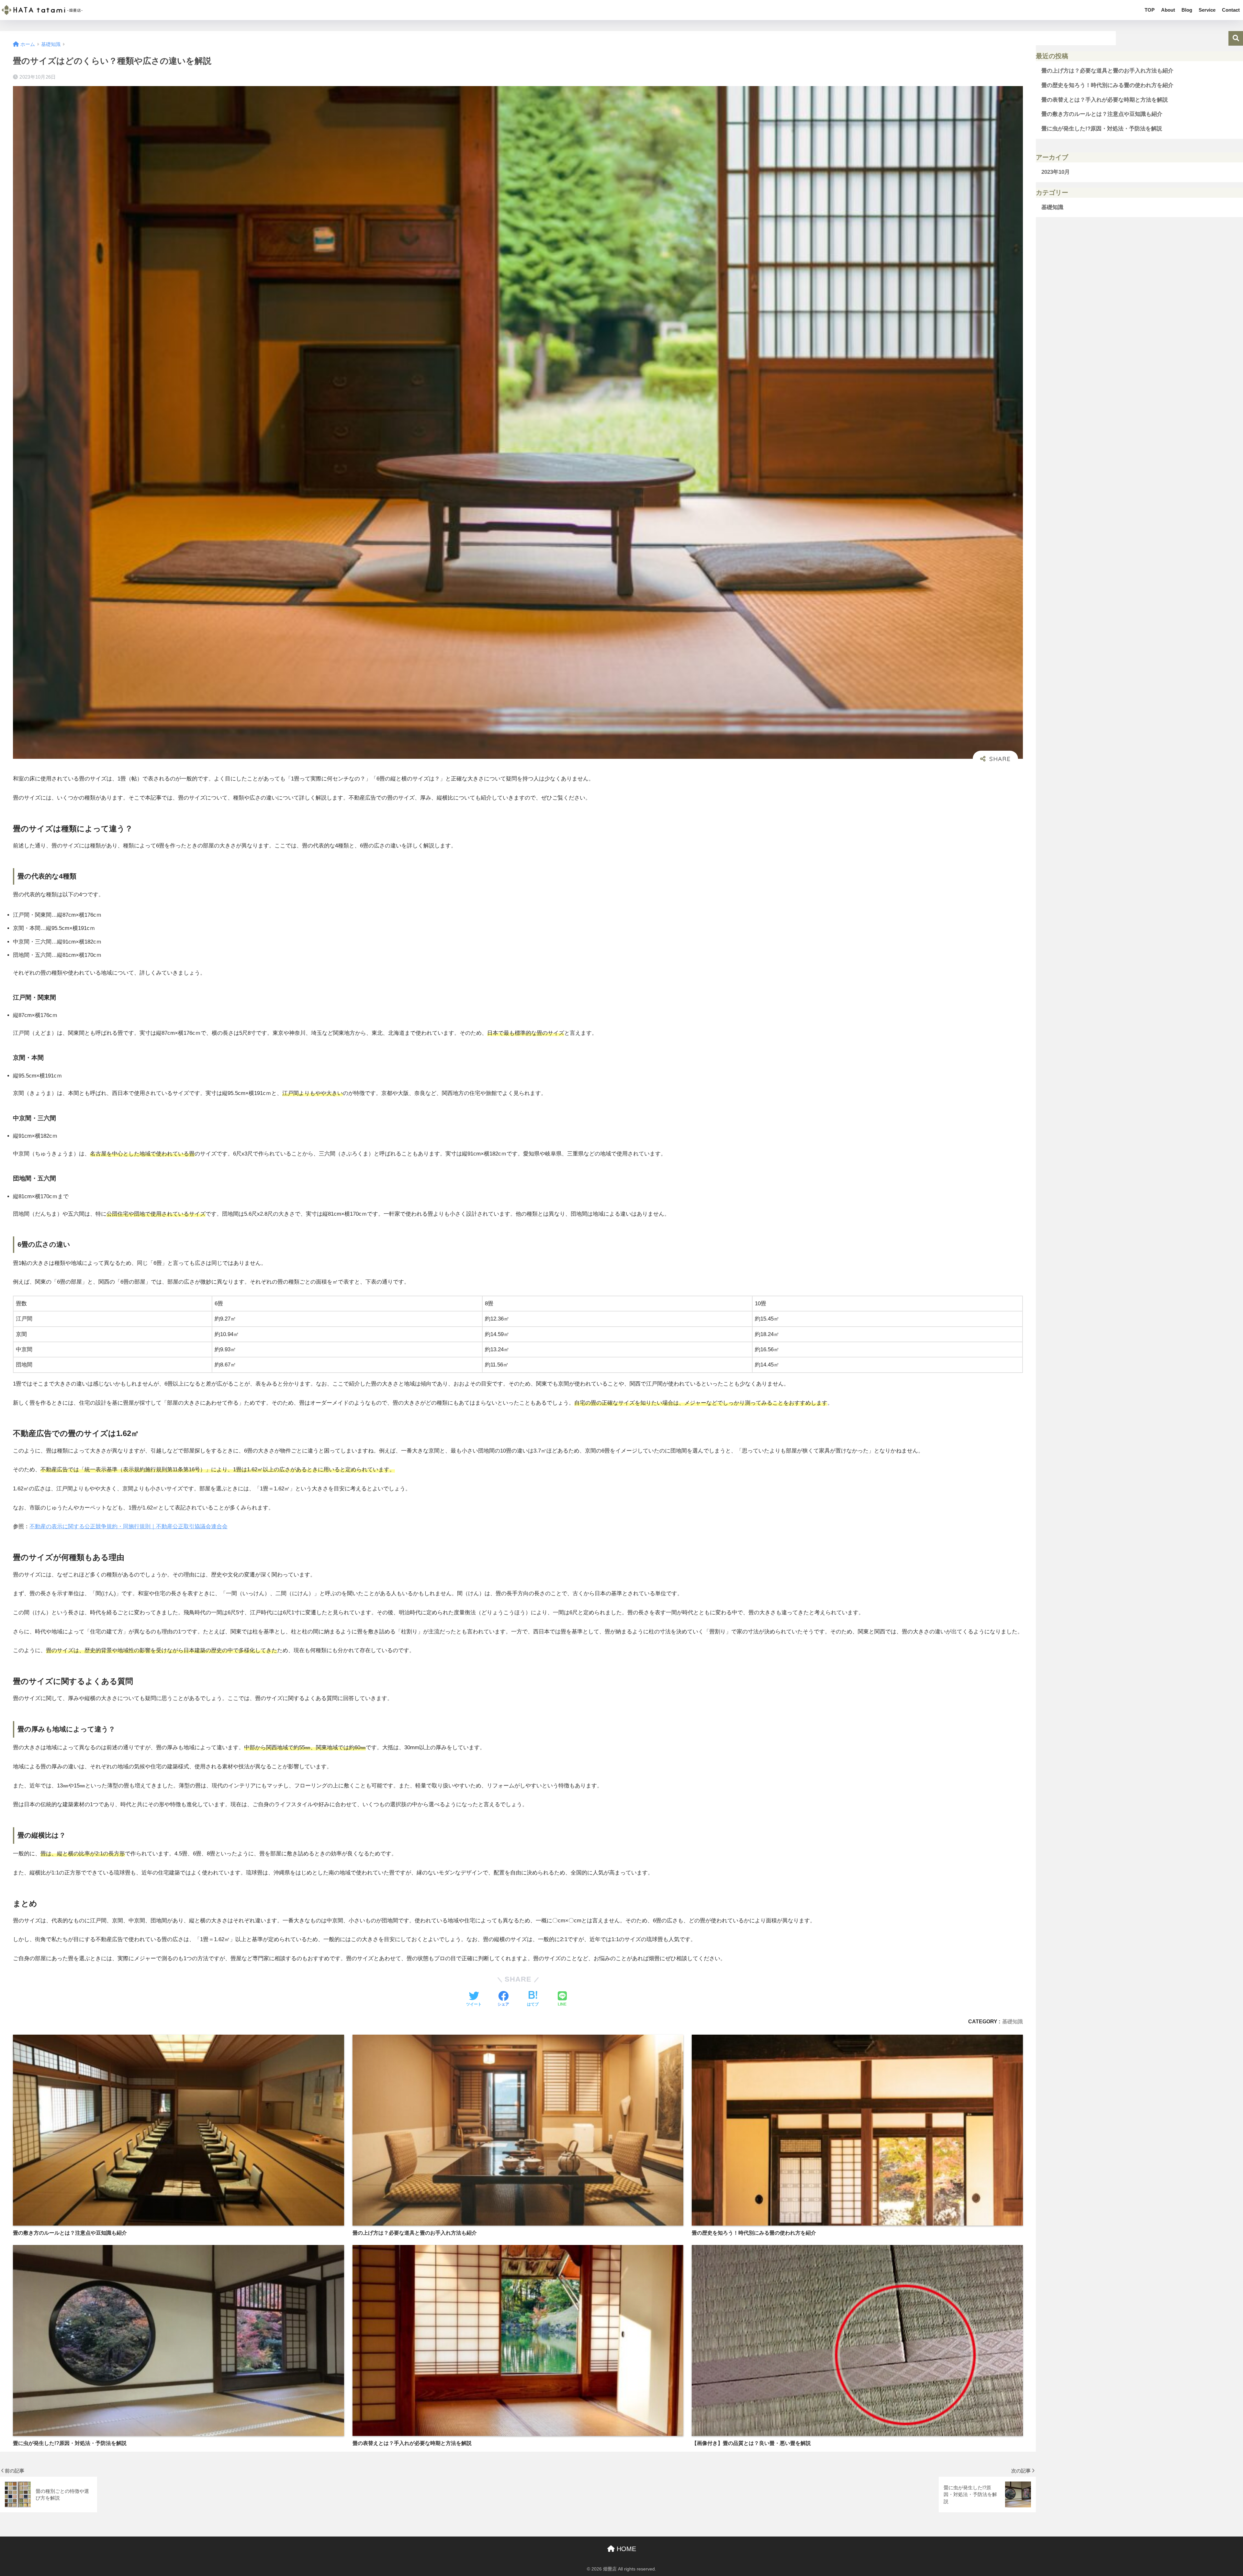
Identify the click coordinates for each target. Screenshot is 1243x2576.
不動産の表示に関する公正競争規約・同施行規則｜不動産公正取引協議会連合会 (129, 1526)
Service (1207, 10)
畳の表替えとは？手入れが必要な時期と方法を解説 (1105, 100)
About (1168, 10)
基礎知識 (1013, 2021)
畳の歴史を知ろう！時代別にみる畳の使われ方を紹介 (1107, 85)
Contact (1231, 10)
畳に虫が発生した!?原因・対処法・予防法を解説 (1102, 129)
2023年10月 (1056, 172)
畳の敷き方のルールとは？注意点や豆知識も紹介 (1102, 114)
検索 (1236, 38)
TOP (1150, 10)
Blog (1187, 10)
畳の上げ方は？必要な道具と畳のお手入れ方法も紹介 (1107, 71)
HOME (625, 2549)
